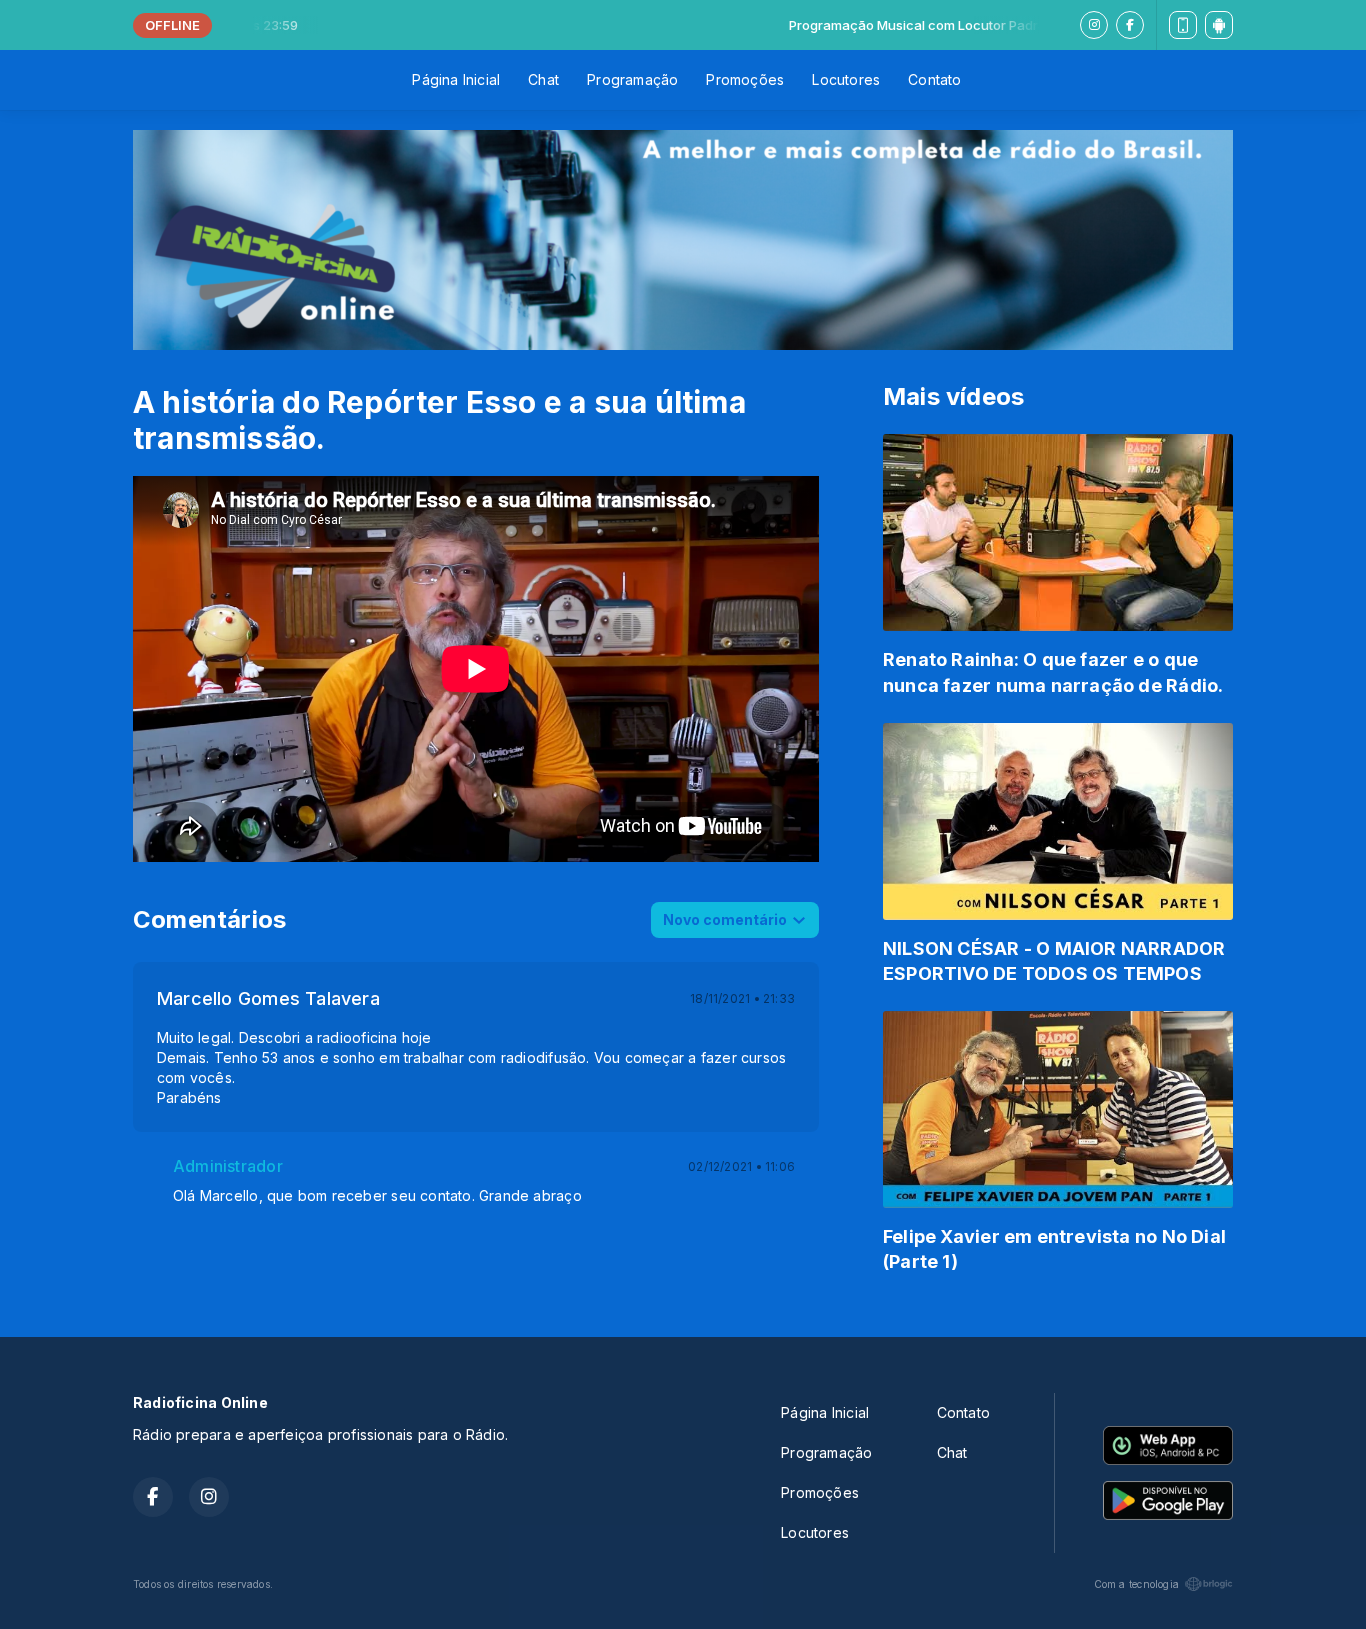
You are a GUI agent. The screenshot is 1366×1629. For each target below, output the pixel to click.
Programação (632, 79)
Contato (934, 79)
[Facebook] (1130, 25)
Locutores (846, 79)
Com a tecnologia (1136, 1584)
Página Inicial (456, 79)
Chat (543, 79)
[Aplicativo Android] (1219, 25)
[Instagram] (1094, 25)
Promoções (745, 79)
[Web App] (1183, 25)
